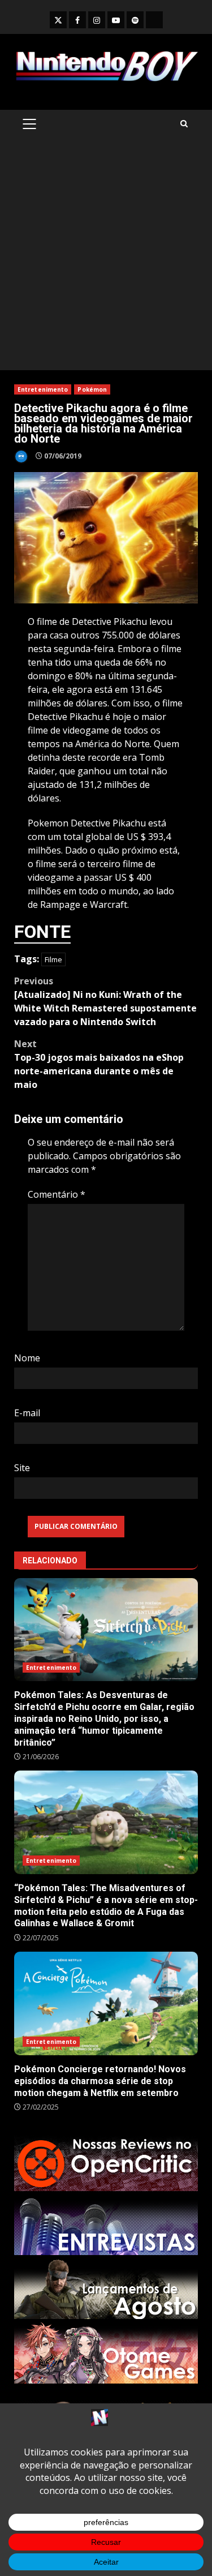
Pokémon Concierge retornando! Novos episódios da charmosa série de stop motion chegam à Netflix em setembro (106, 2003)
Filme (53, 959)
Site (22, 1468)
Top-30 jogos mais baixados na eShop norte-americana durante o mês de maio (99, 1064)
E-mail (27, 1413)
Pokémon (92, 389)
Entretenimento (43, 389)
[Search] (184, 124)
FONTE (42, 932)
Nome (27, 1358)
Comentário (57, 1194)
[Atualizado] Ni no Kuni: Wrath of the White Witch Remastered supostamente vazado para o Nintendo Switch (105, 1001)
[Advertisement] (106, 258)
